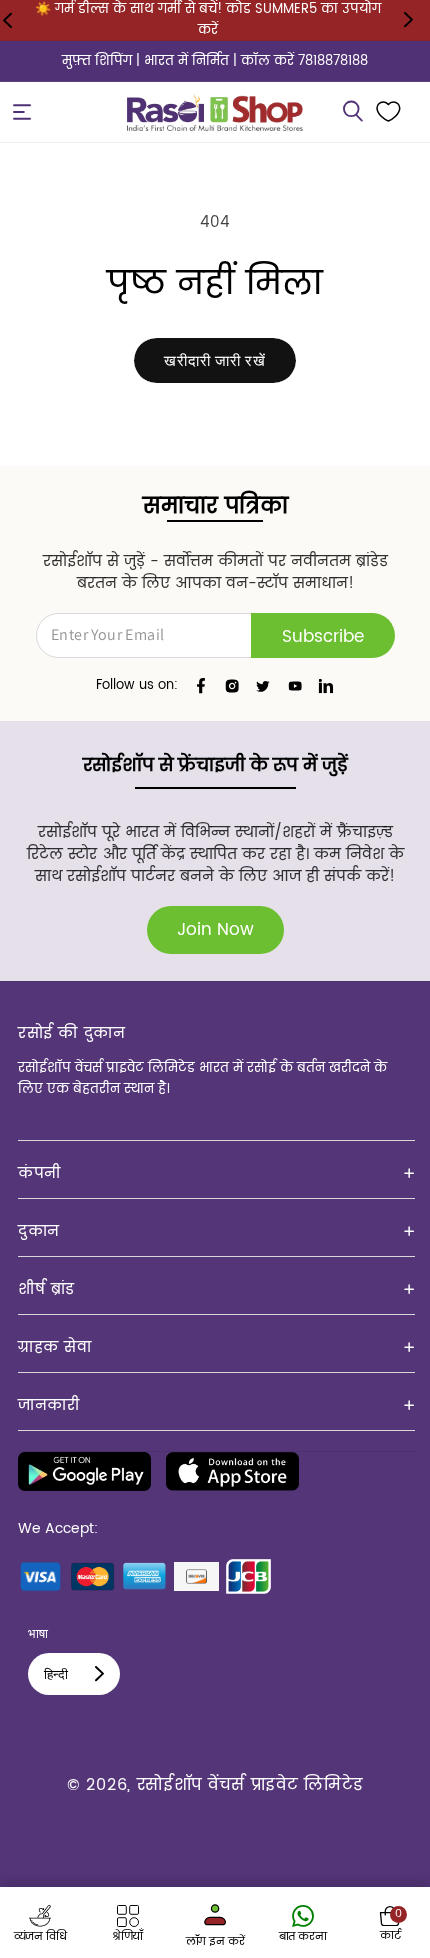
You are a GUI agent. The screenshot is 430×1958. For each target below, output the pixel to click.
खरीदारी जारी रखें (215, 360)
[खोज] (353, 112)
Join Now (215, 930)
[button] (22, 112)
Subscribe (323, 637)
